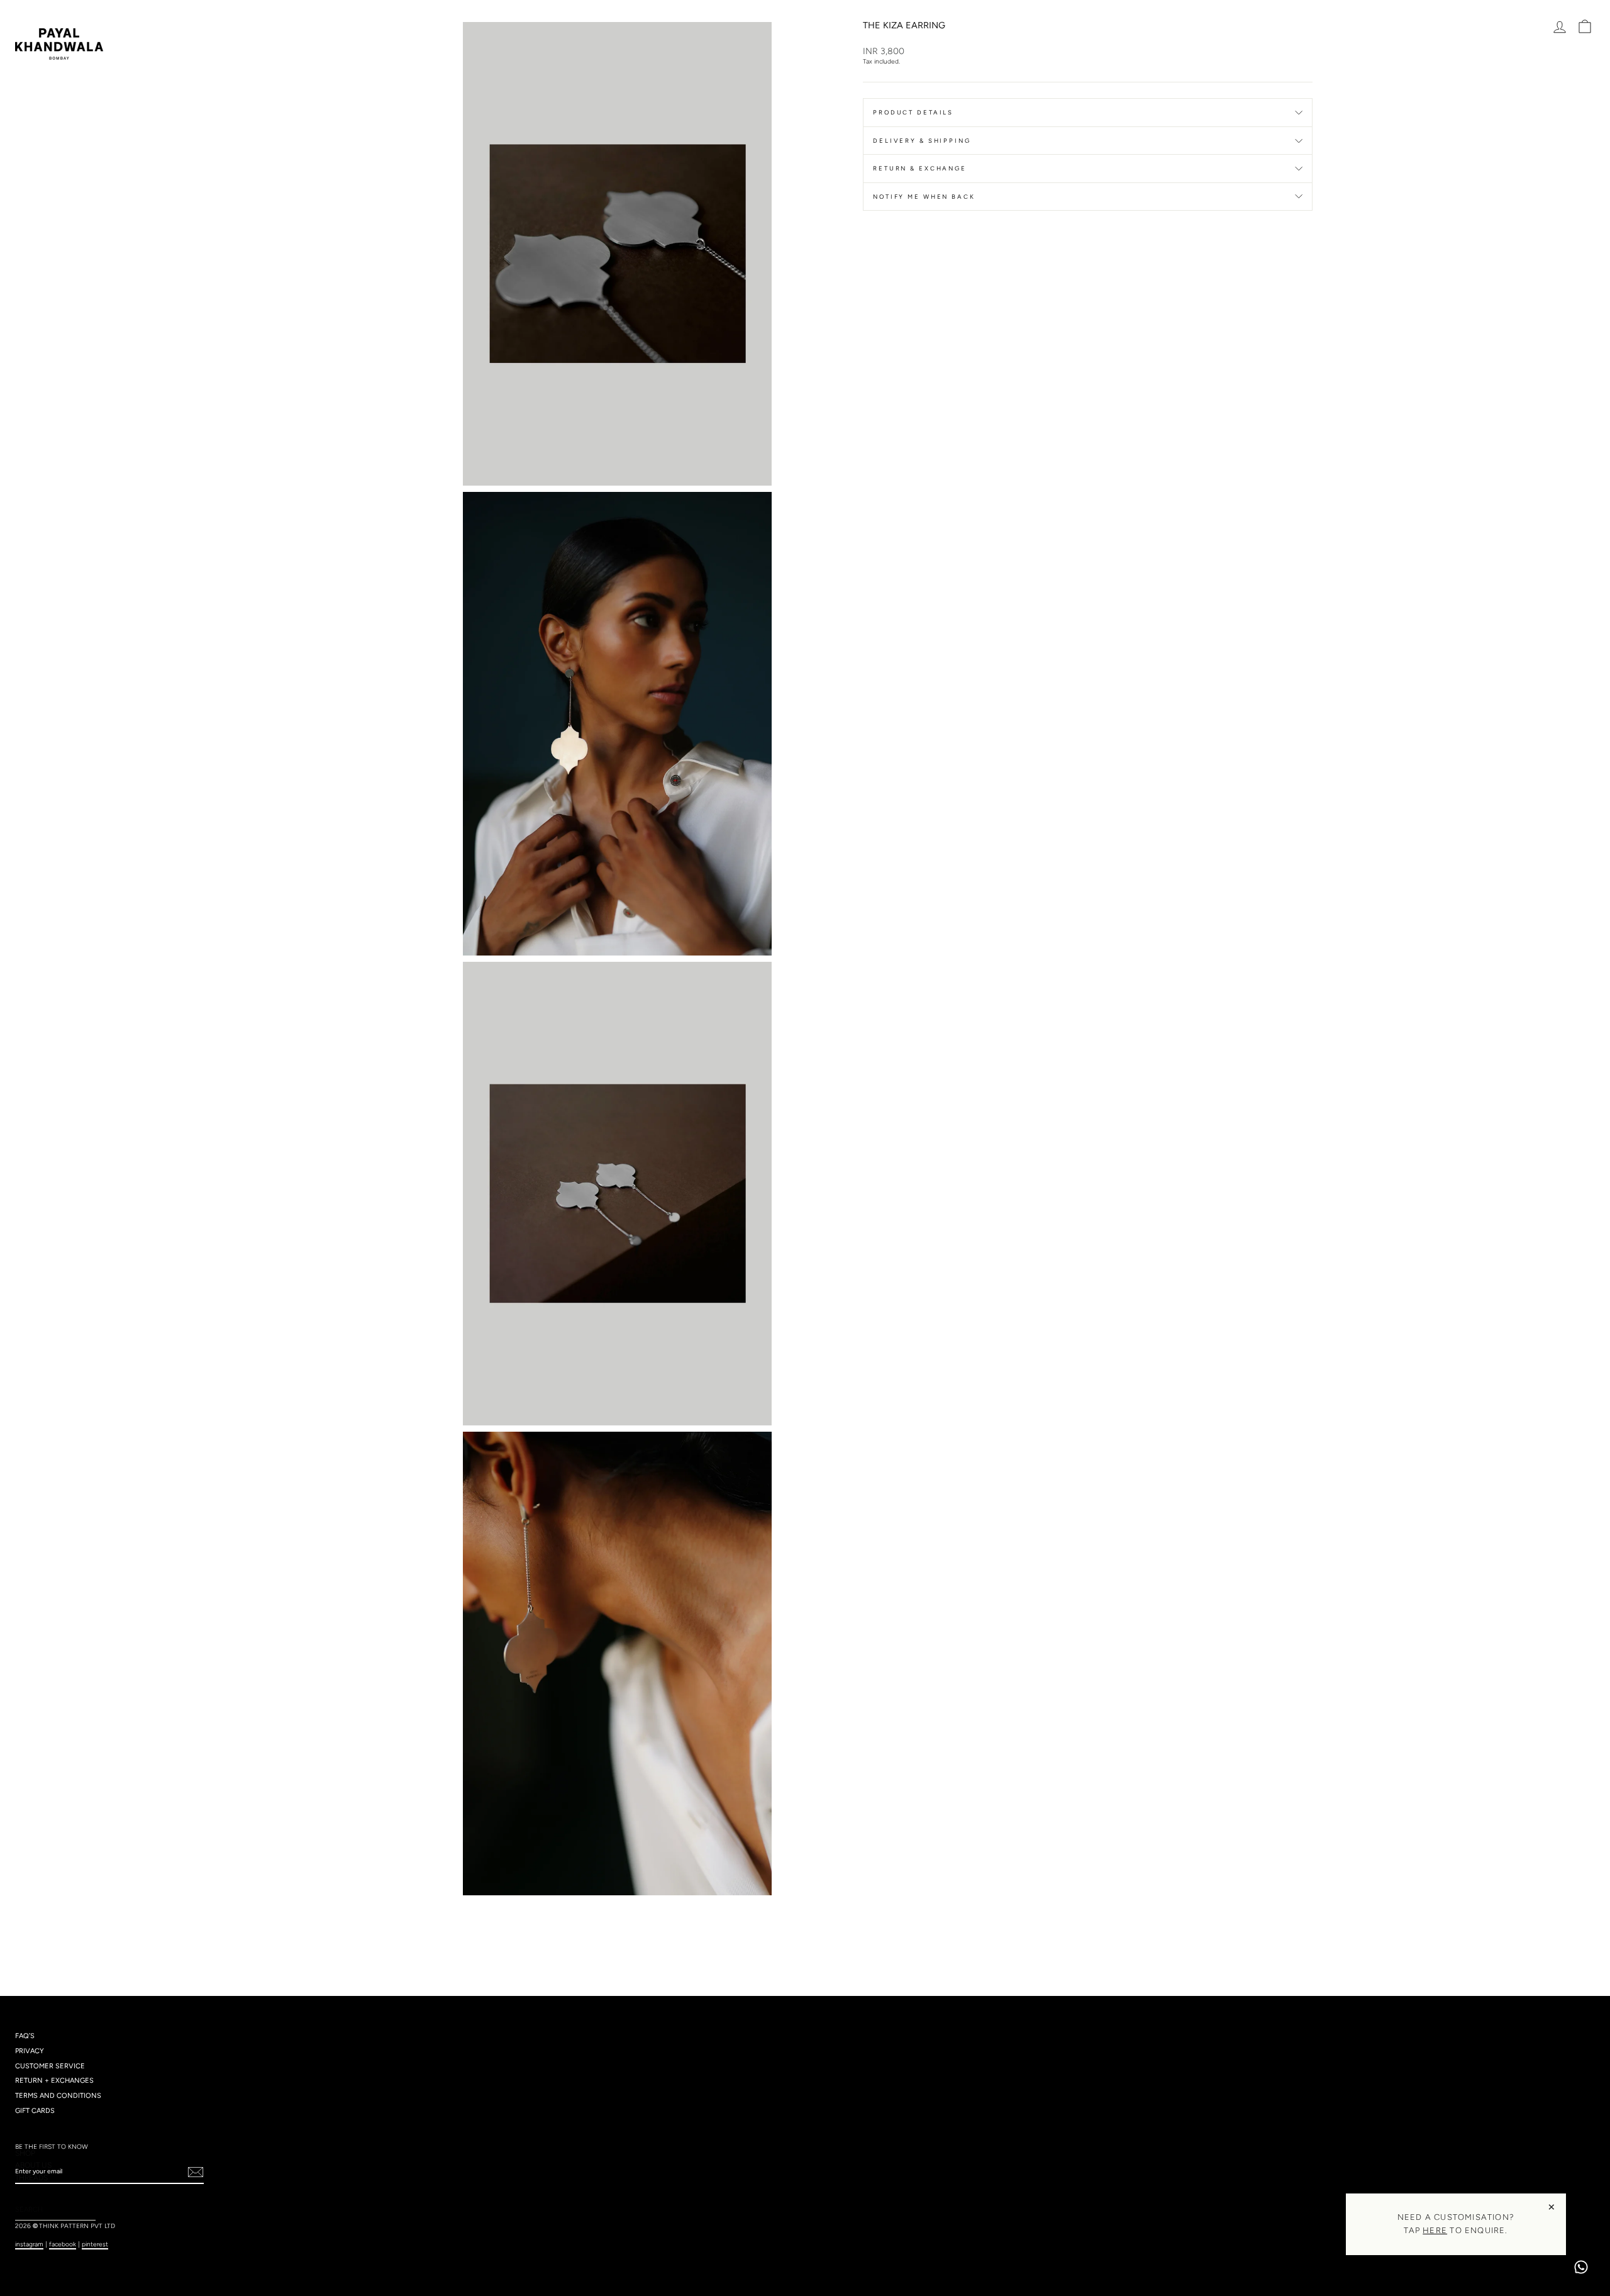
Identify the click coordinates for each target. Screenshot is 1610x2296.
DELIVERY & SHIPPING (922, 141)
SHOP (25, 2153)
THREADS (31, 2178)
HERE (1435, 2230)
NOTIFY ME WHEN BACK (924, 197)
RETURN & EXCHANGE (920, 168)
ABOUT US (33, 2165)
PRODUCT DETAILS (913, 112)
